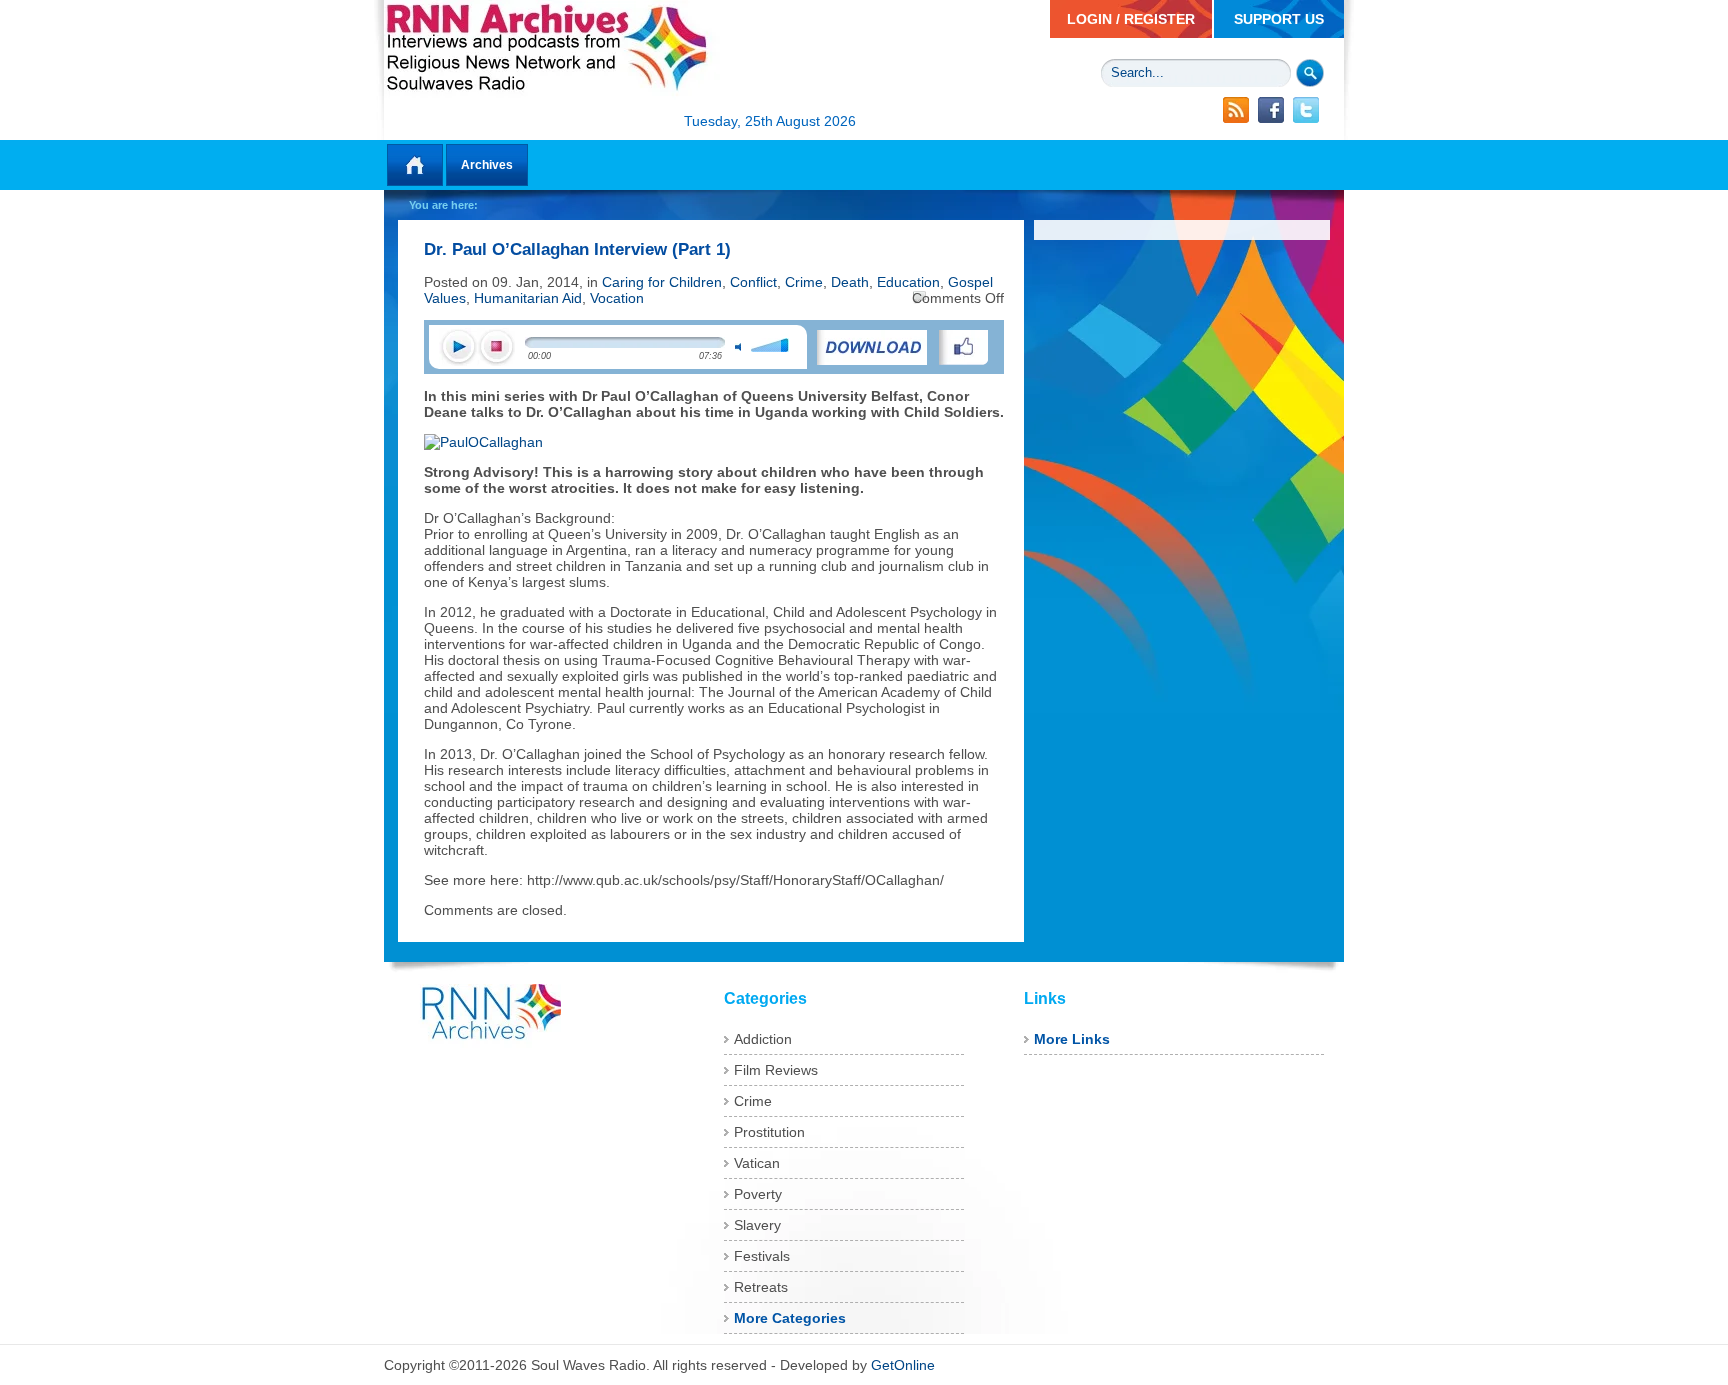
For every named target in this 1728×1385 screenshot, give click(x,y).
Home (415, 165)
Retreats (761, 1287)
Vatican (757, 1163)
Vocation (617, 298)
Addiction (763, 1039)
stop (496, 347)
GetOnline (903, 1365)
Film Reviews (776, 1070)
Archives (487, 165)
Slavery (757, 1225)
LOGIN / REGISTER (1131, 19)
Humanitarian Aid (528, 298)
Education (908, 282)
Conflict (753, 282)
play (458, 347)
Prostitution (769, 1132)
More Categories (790, 1318)
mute (738, 347)
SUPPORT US (1279, 19)
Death (850, 282)
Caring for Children (662, 282)
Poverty (758, 1194)
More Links (1072, 1039)
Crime (804, 282)
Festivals (762, 1256)
